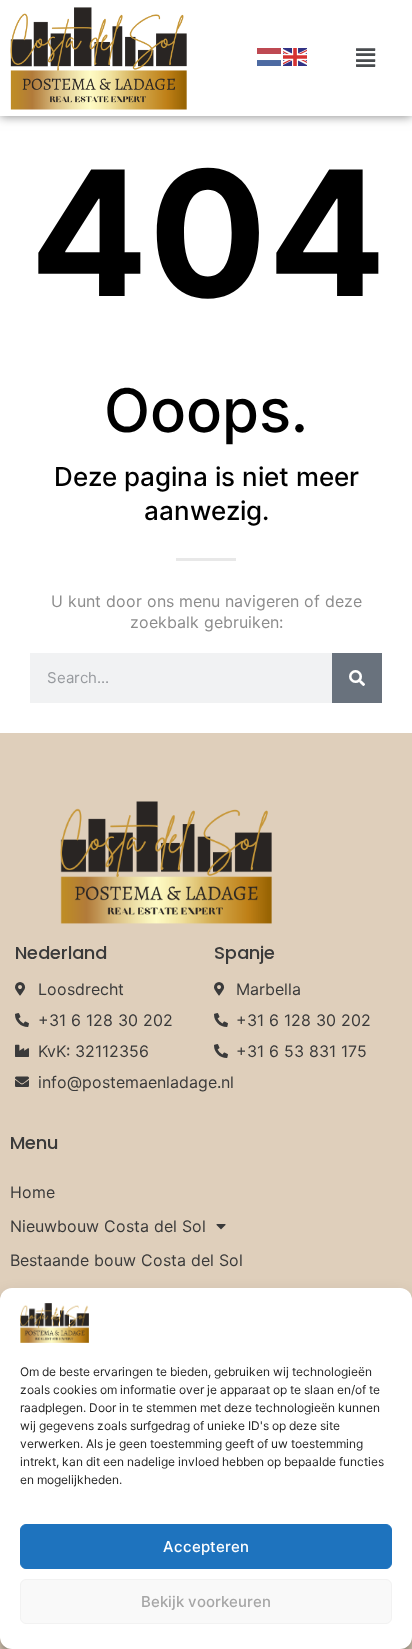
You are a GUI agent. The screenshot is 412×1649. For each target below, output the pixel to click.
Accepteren (206, 1546)
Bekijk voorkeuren (206, 1601)
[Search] (357, 678)
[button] (366, 58)
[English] (296, 56)
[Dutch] (270, 56)
